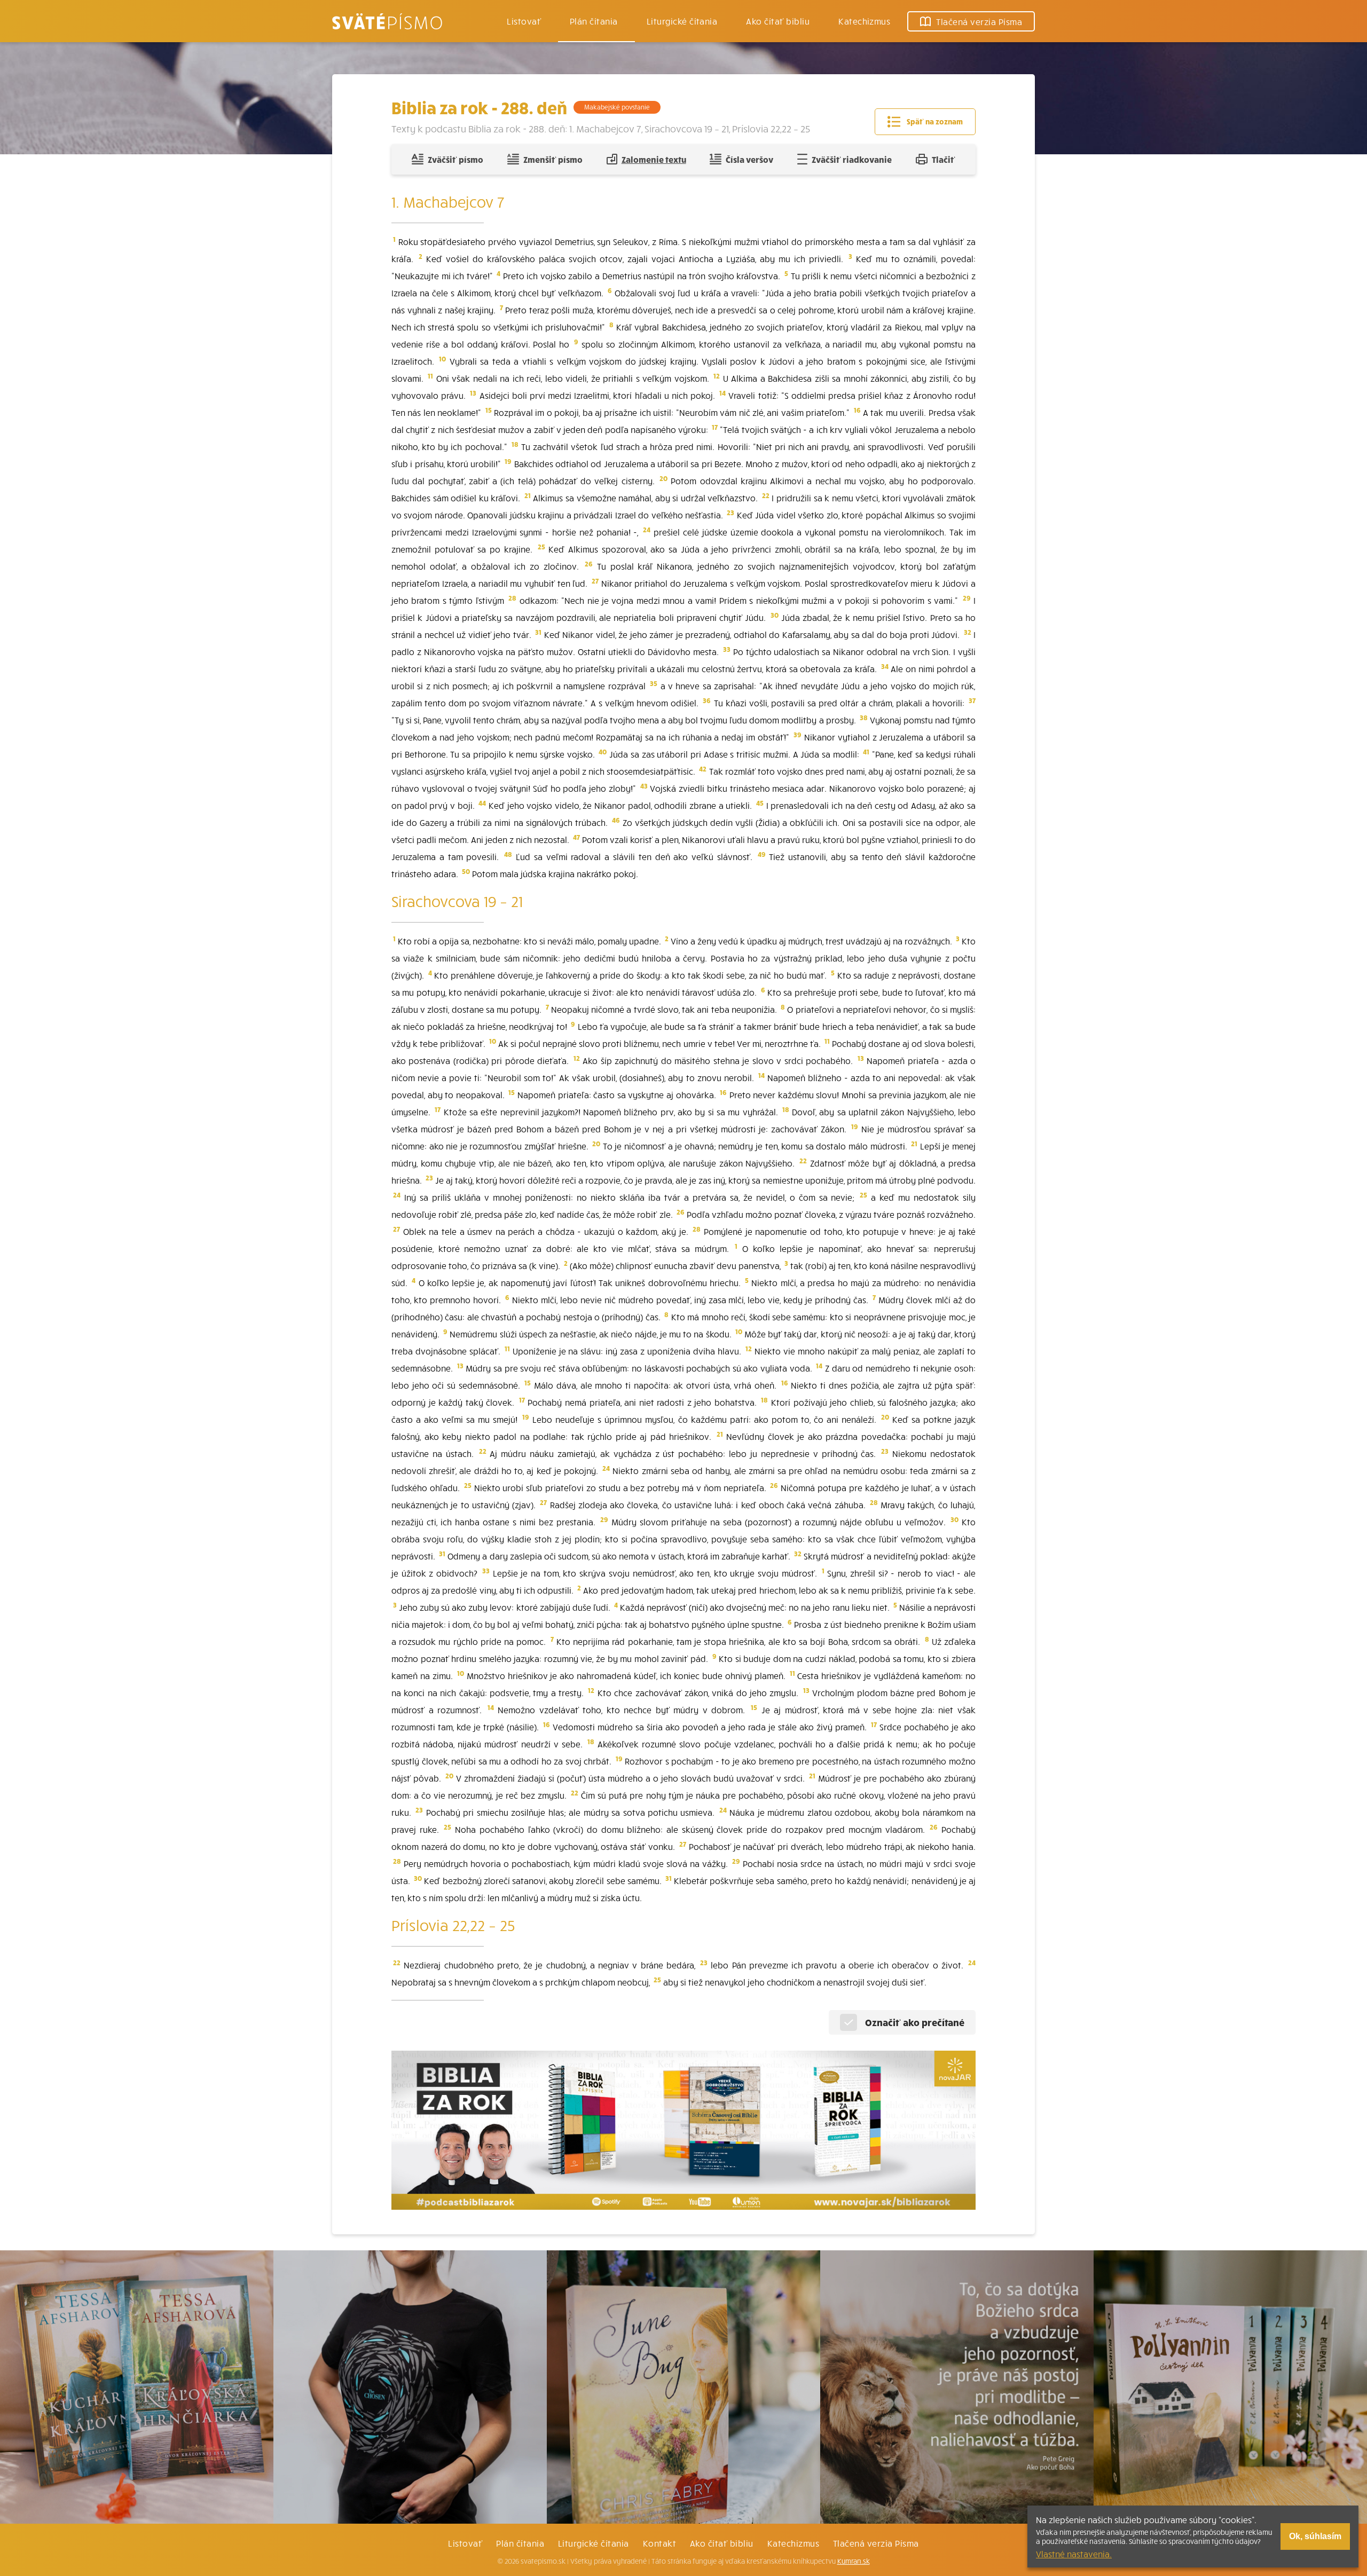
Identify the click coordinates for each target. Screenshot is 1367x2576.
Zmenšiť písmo (553, 159)
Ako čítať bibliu (722, 2543)
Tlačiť (944, 159)
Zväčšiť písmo (455, 159)
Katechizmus (864, 21)
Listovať (524, 21)
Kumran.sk (854, 2561)
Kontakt (659, 2543)
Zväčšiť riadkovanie (852, 159)
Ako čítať (778, 21)
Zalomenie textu (654, 159)
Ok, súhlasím (1315, 2536)
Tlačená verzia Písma (876, 2543)
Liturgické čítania (682, 21)
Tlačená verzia (979, 21)
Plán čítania (520, 2543)
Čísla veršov (749, 159)
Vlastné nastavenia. (1074, 2554)
